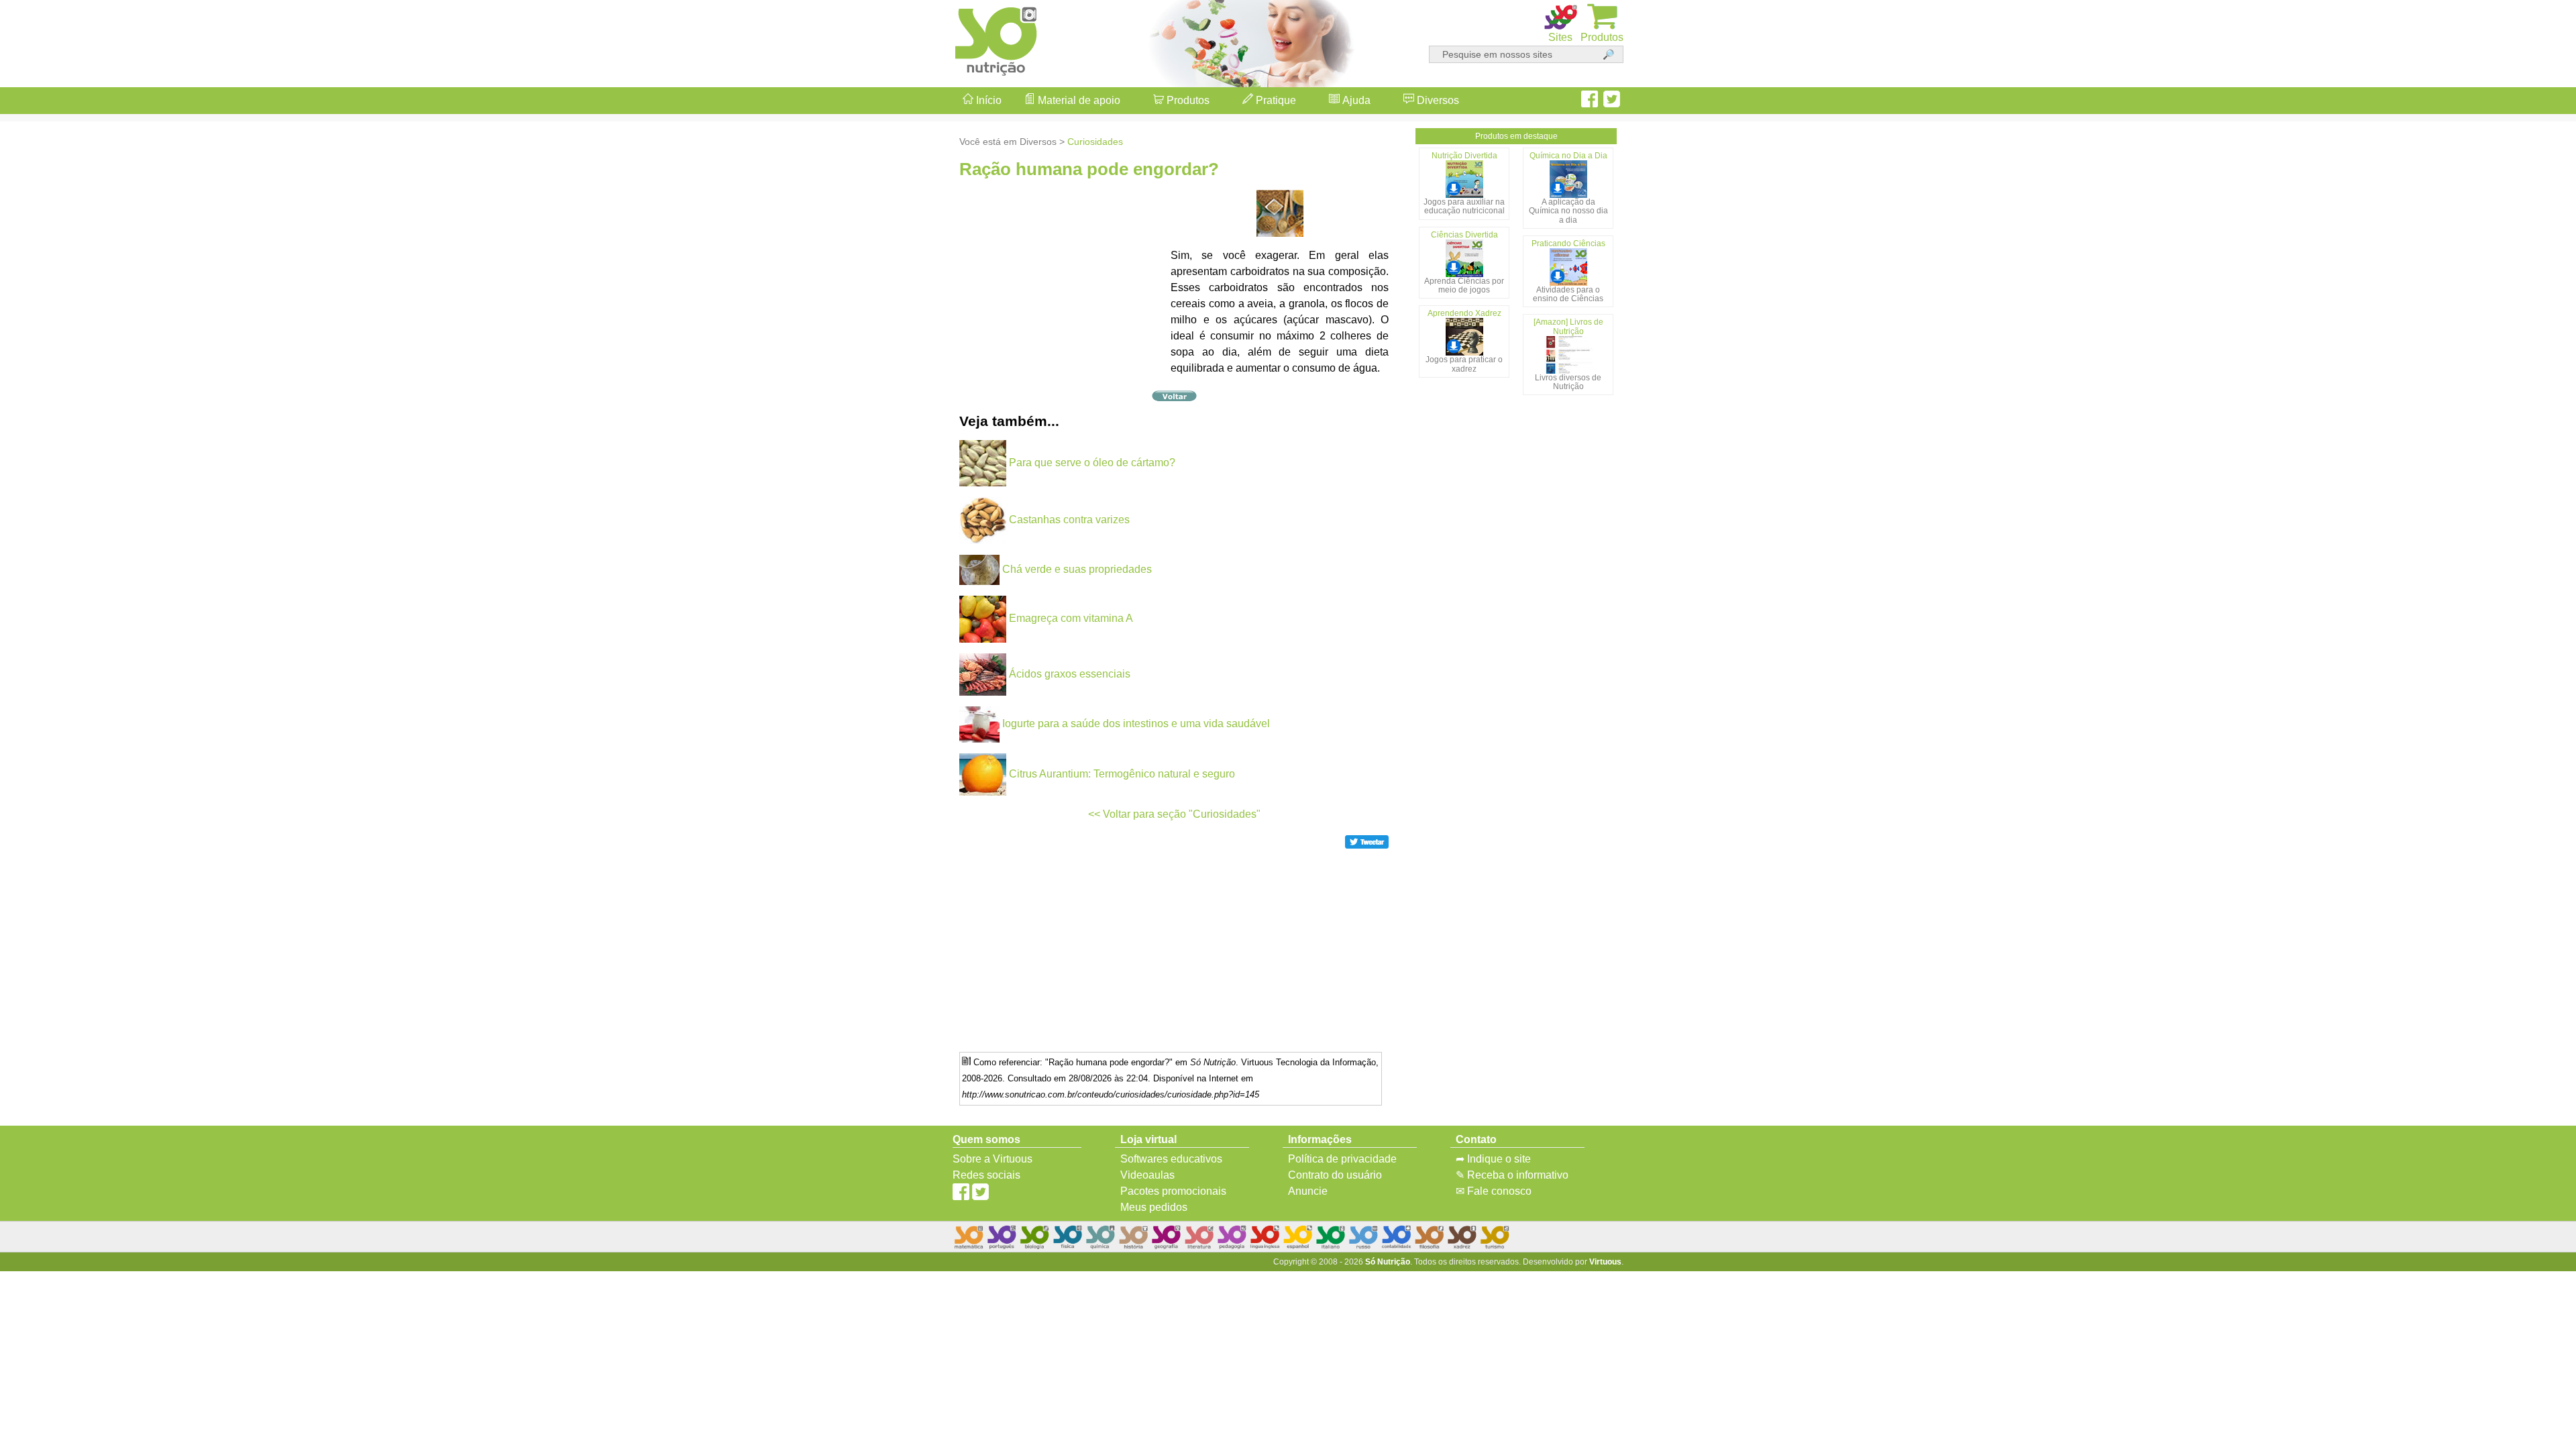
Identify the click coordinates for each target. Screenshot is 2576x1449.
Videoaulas (1147, 1175)
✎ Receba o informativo (1512, 1175)
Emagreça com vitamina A (1071, 618)
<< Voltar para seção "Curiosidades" (1174, 814)
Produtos (1187, 100)
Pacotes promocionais (1173, 1191)
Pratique (1275, 100)
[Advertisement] (2522, 724)
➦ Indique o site (1493, 1159)
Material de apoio (1078, 100)
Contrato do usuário (1335, 1175)
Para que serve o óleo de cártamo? (1092, 463)
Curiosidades (1095, 142)
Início (987, 100)
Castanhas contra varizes (1069, 520)
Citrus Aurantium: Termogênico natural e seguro (1122, 774)
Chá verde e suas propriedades (1077, 569)
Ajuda (1355, 100)
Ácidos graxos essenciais (1070, 674)
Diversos (1437, 100)
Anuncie (1308, 1191)
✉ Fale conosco (1494, 1191)
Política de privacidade (1342, 1159)
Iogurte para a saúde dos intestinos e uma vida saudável (1136, 723)
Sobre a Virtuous (992, 1159)
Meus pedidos (1154, 1207)
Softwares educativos (1171, 1159)
